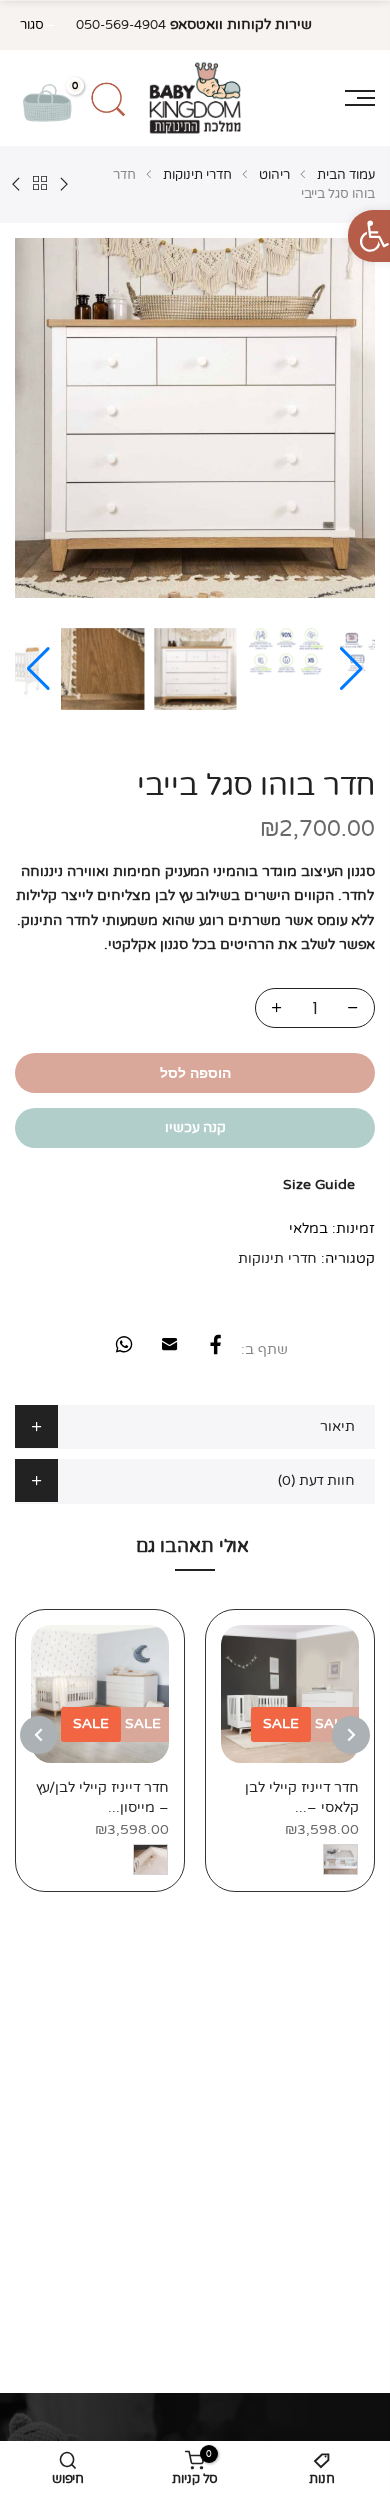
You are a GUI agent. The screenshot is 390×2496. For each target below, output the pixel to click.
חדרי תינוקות (197, 175)
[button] (38, 669)
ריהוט (274, 175)
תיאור (337, 1426)
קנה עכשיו (195, 1127)
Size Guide (319, 1184)
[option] (290, 1750)
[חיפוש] (109, 98)
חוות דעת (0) (316, 1480)
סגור (32, 25)
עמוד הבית (346, 175)
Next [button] (39, 1735)
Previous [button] (351, 1735)
